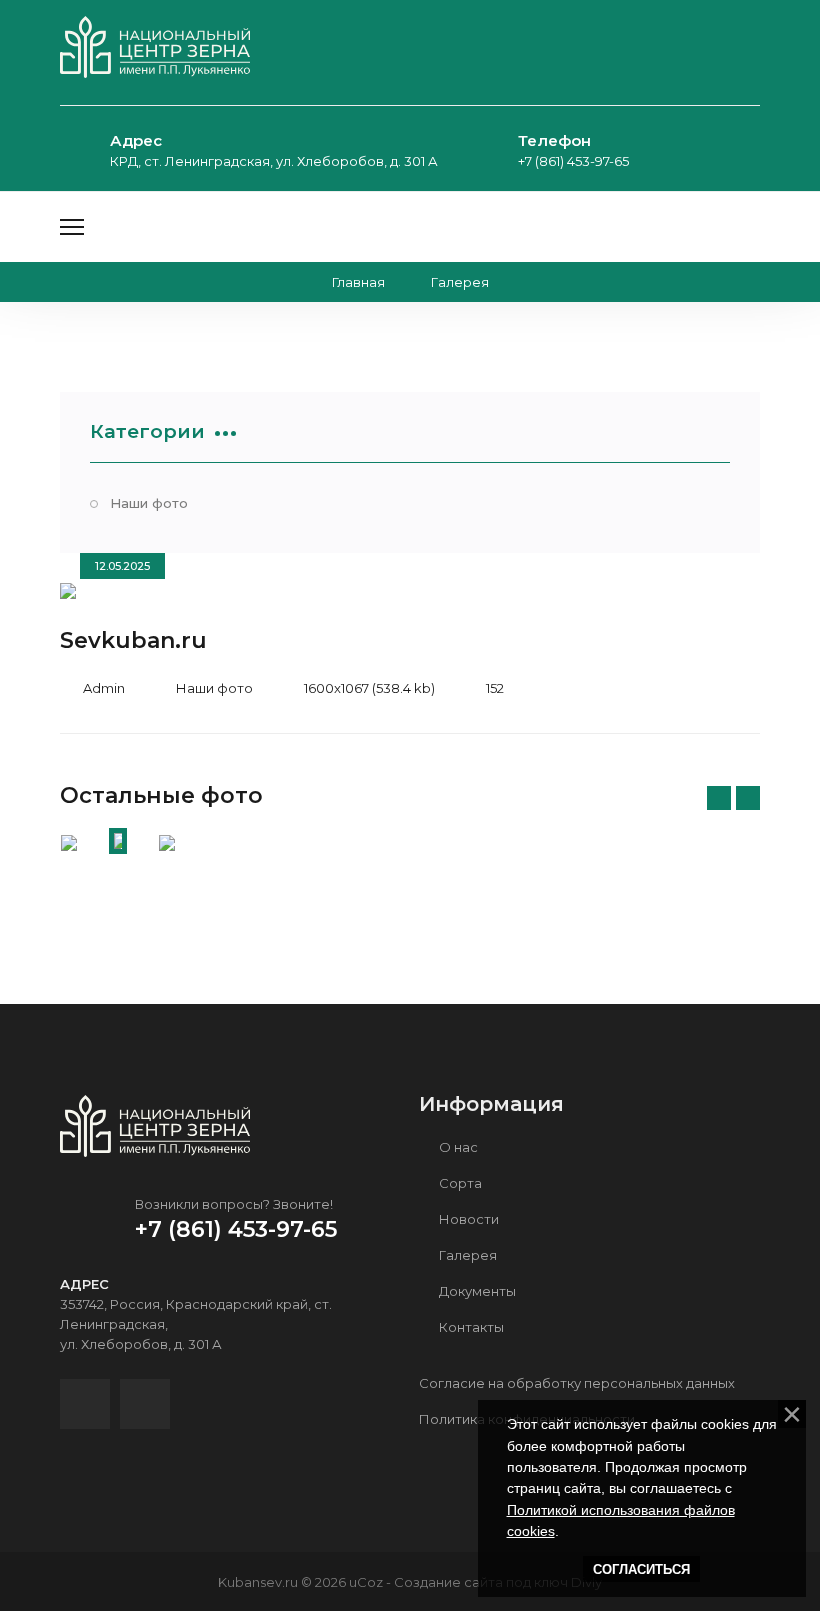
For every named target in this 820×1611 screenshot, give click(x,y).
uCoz (366, 1582)
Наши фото (149, 503)
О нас (457, 1147)
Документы (476, 1291)
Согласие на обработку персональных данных (577, 1383)
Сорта (459, 1183)
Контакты (470, 1327)
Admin (104, 688)
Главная (358, 282)
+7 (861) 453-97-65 (573, 161)
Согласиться (641, 1569)
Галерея (466, 1255)
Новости (467, 1219)
